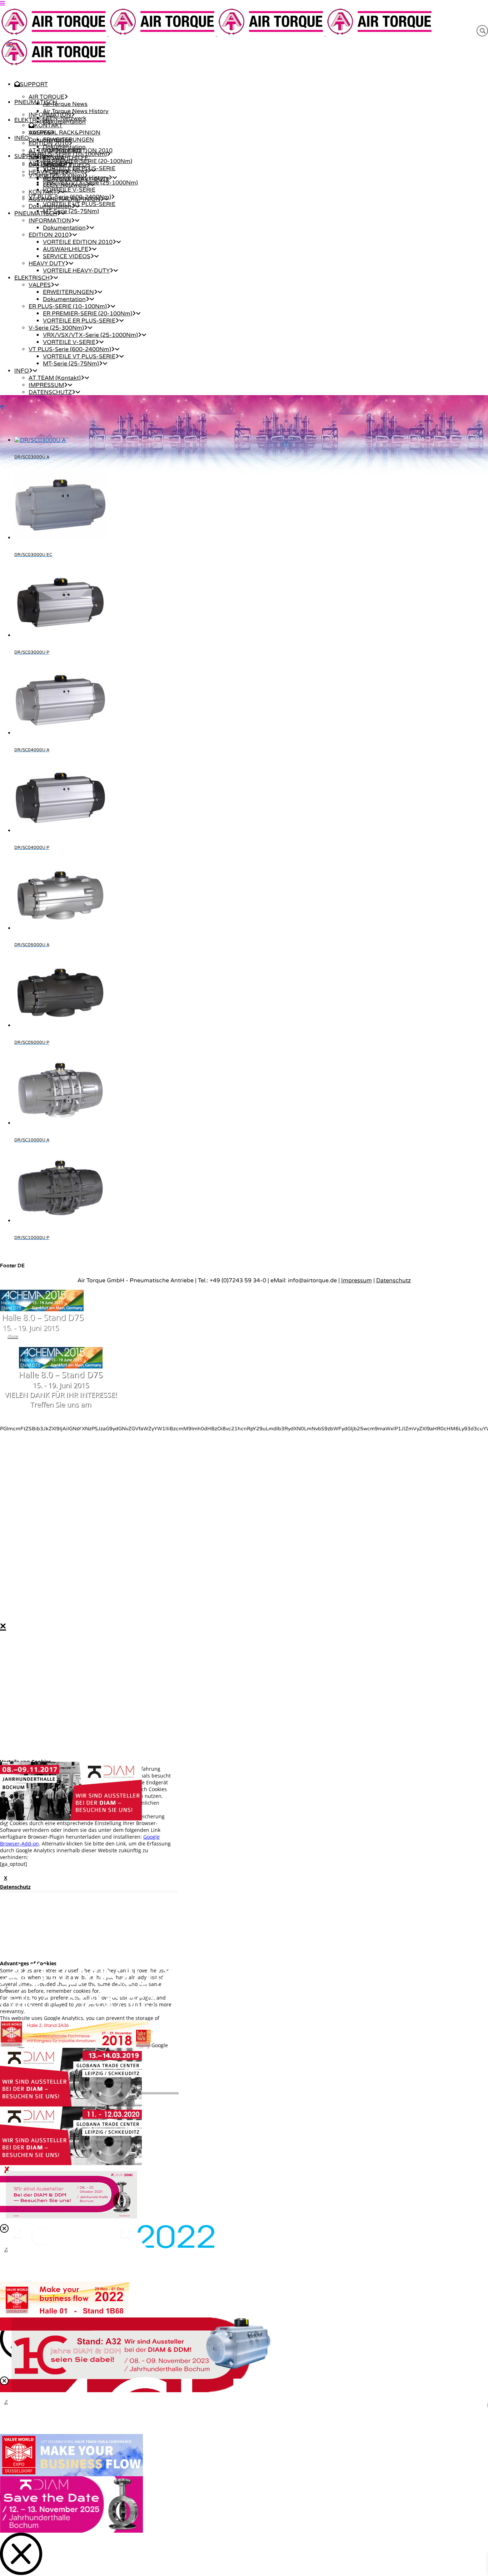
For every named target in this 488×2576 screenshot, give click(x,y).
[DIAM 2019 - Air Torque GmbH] (71, 2105)
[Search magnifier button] (482, 31)
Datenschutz (394, 1280)
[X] (244, 1791)
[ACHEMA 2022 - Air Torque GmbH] (107, 2247)
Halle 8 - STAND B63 (78, 2002)
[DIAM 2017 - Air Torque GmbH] (71, 1819)
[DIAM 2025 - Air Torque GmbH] (71, 2531)
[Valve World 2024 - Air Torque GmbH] (71, 2474)
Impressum (357, 1280)
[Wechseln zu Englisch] (10, 44)
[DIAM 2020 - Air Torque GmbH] (71, 2163)
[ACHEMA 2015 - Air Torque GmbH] (42, 1309)
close (13, 1336)
